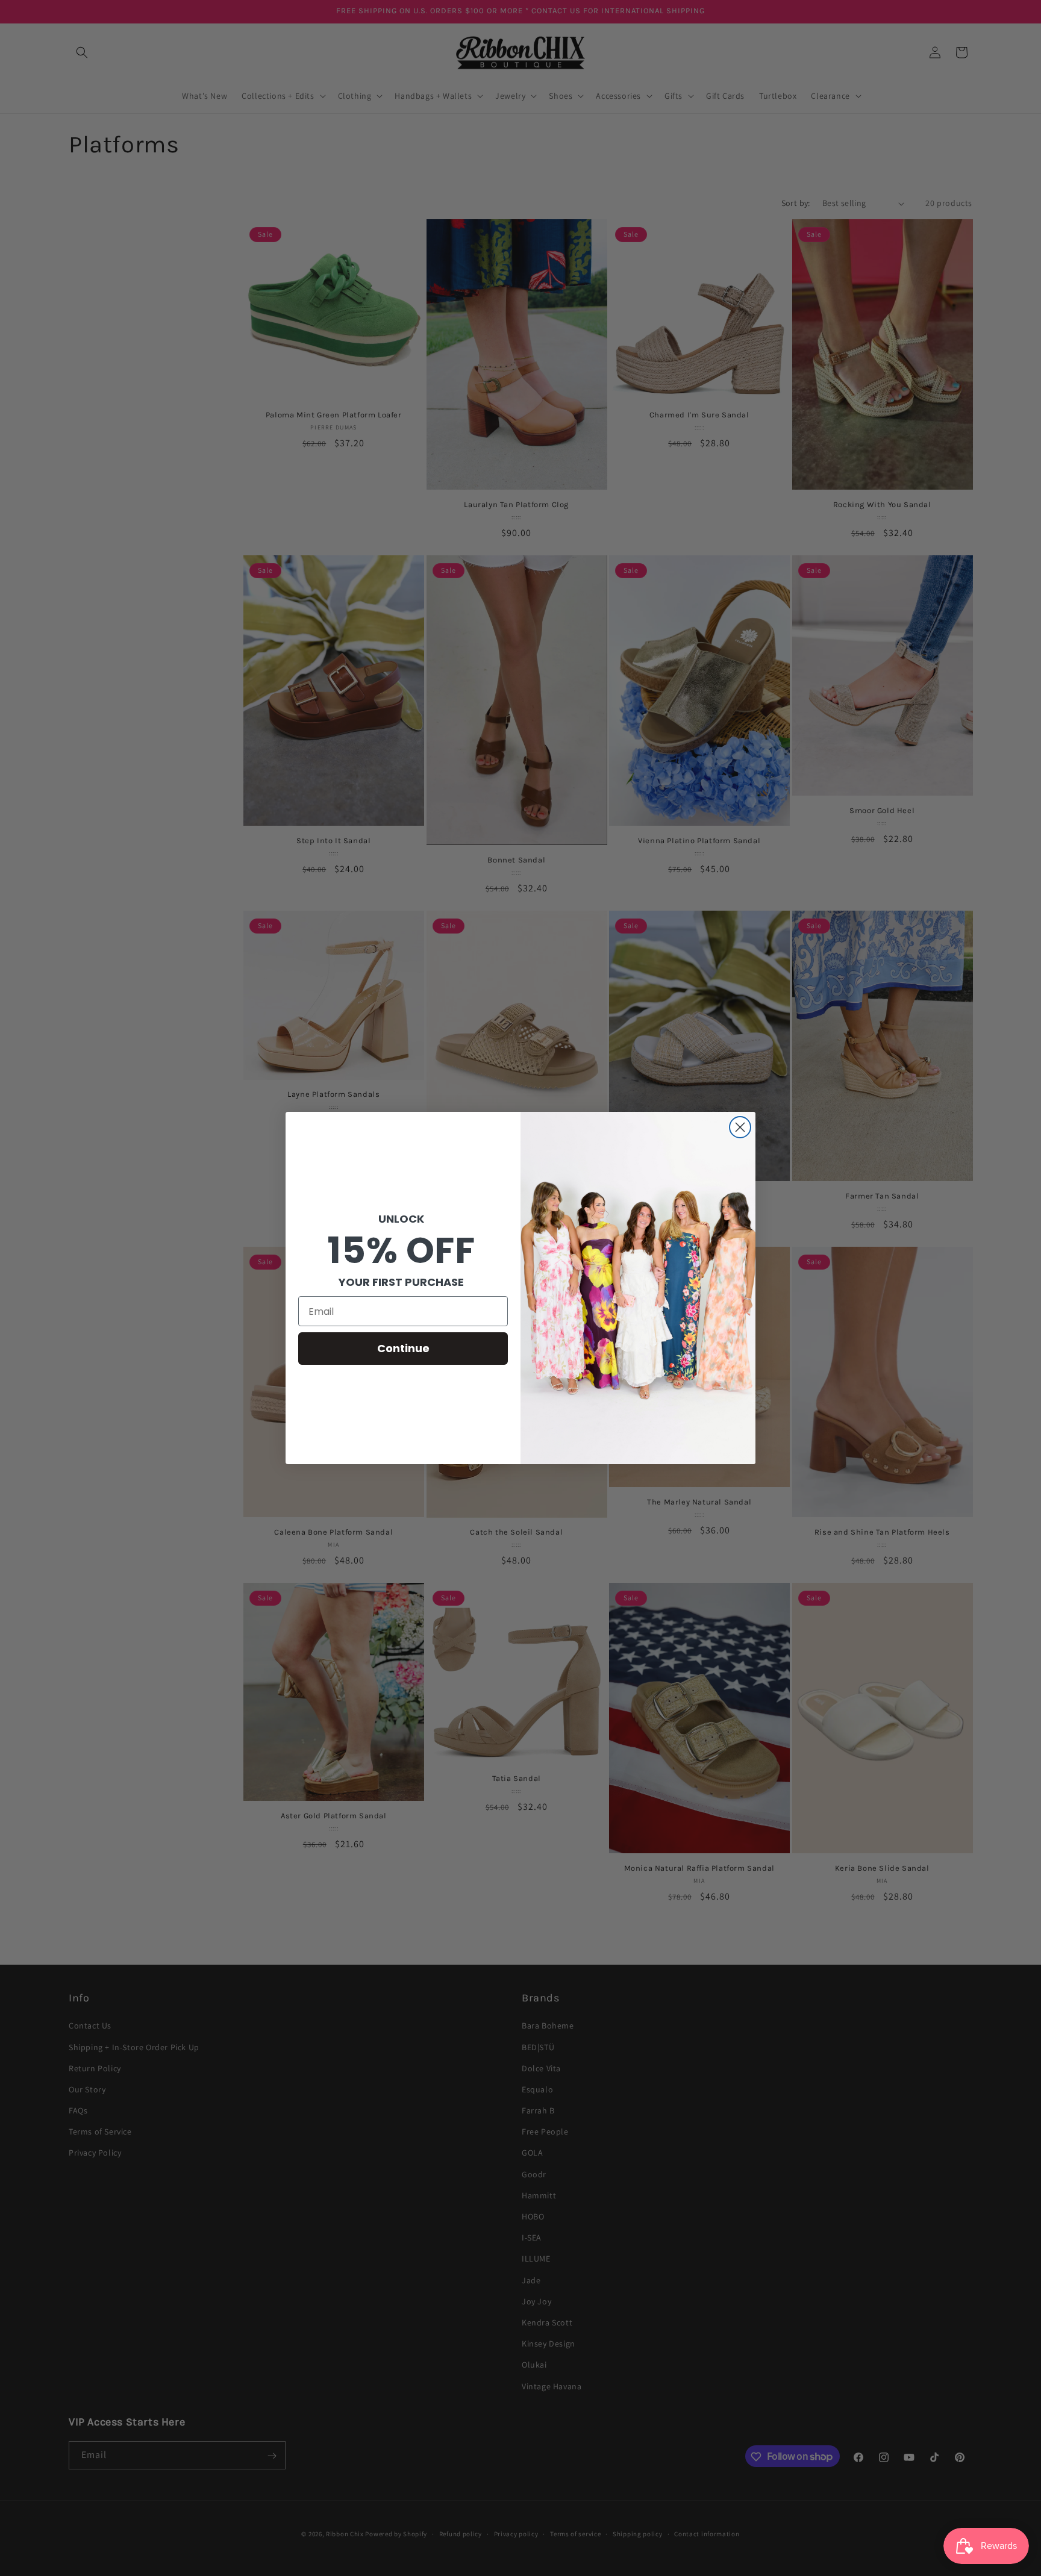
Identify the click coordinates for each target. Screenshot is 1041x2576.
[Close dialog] (740, 1127)
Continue (403, 1348)
